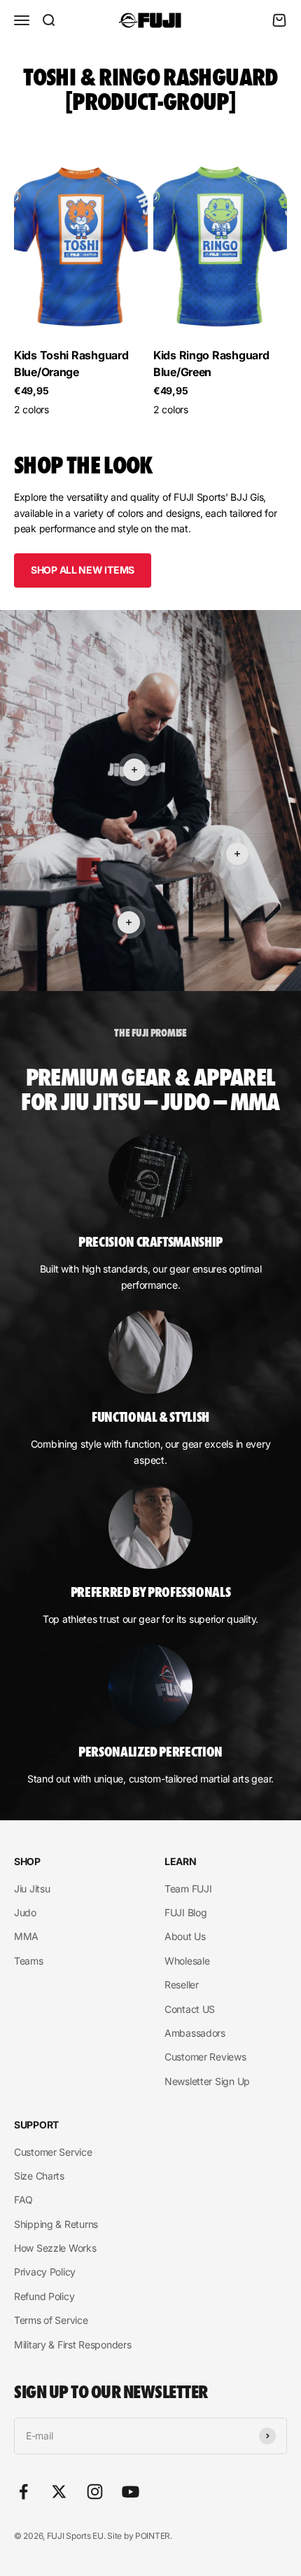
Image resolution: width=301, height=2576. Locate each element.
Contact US (190, 2009)
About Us (185, 1936)
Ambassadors (195, 2033)
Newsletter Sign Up (207, 2081)
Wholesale (187, 1961)
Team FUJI (188, 1889)
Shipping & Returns (56, 2224)
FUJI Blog (185, 1912)
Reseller (182, 1985)
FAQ (23, 2200)
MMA (26, 1936)
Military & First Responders (72, 2345)
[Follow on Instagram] (95, 2492)
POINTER (153, 2536)
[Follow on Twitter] (59, 2492)
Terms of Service (51, 2320)
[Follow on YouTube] (131, 2492)
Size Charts (39, 2176)
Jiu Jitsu (32, 1889)
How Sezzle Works (55, 2248)
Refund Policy (44, 2296)
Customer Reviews (205, 2057)
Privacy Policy (45, 2272)
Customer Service (53, 2152)
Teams (29, 1961)
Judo (25, 1912)
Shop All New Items (83, 570)
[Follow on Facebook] (23, 2492)
